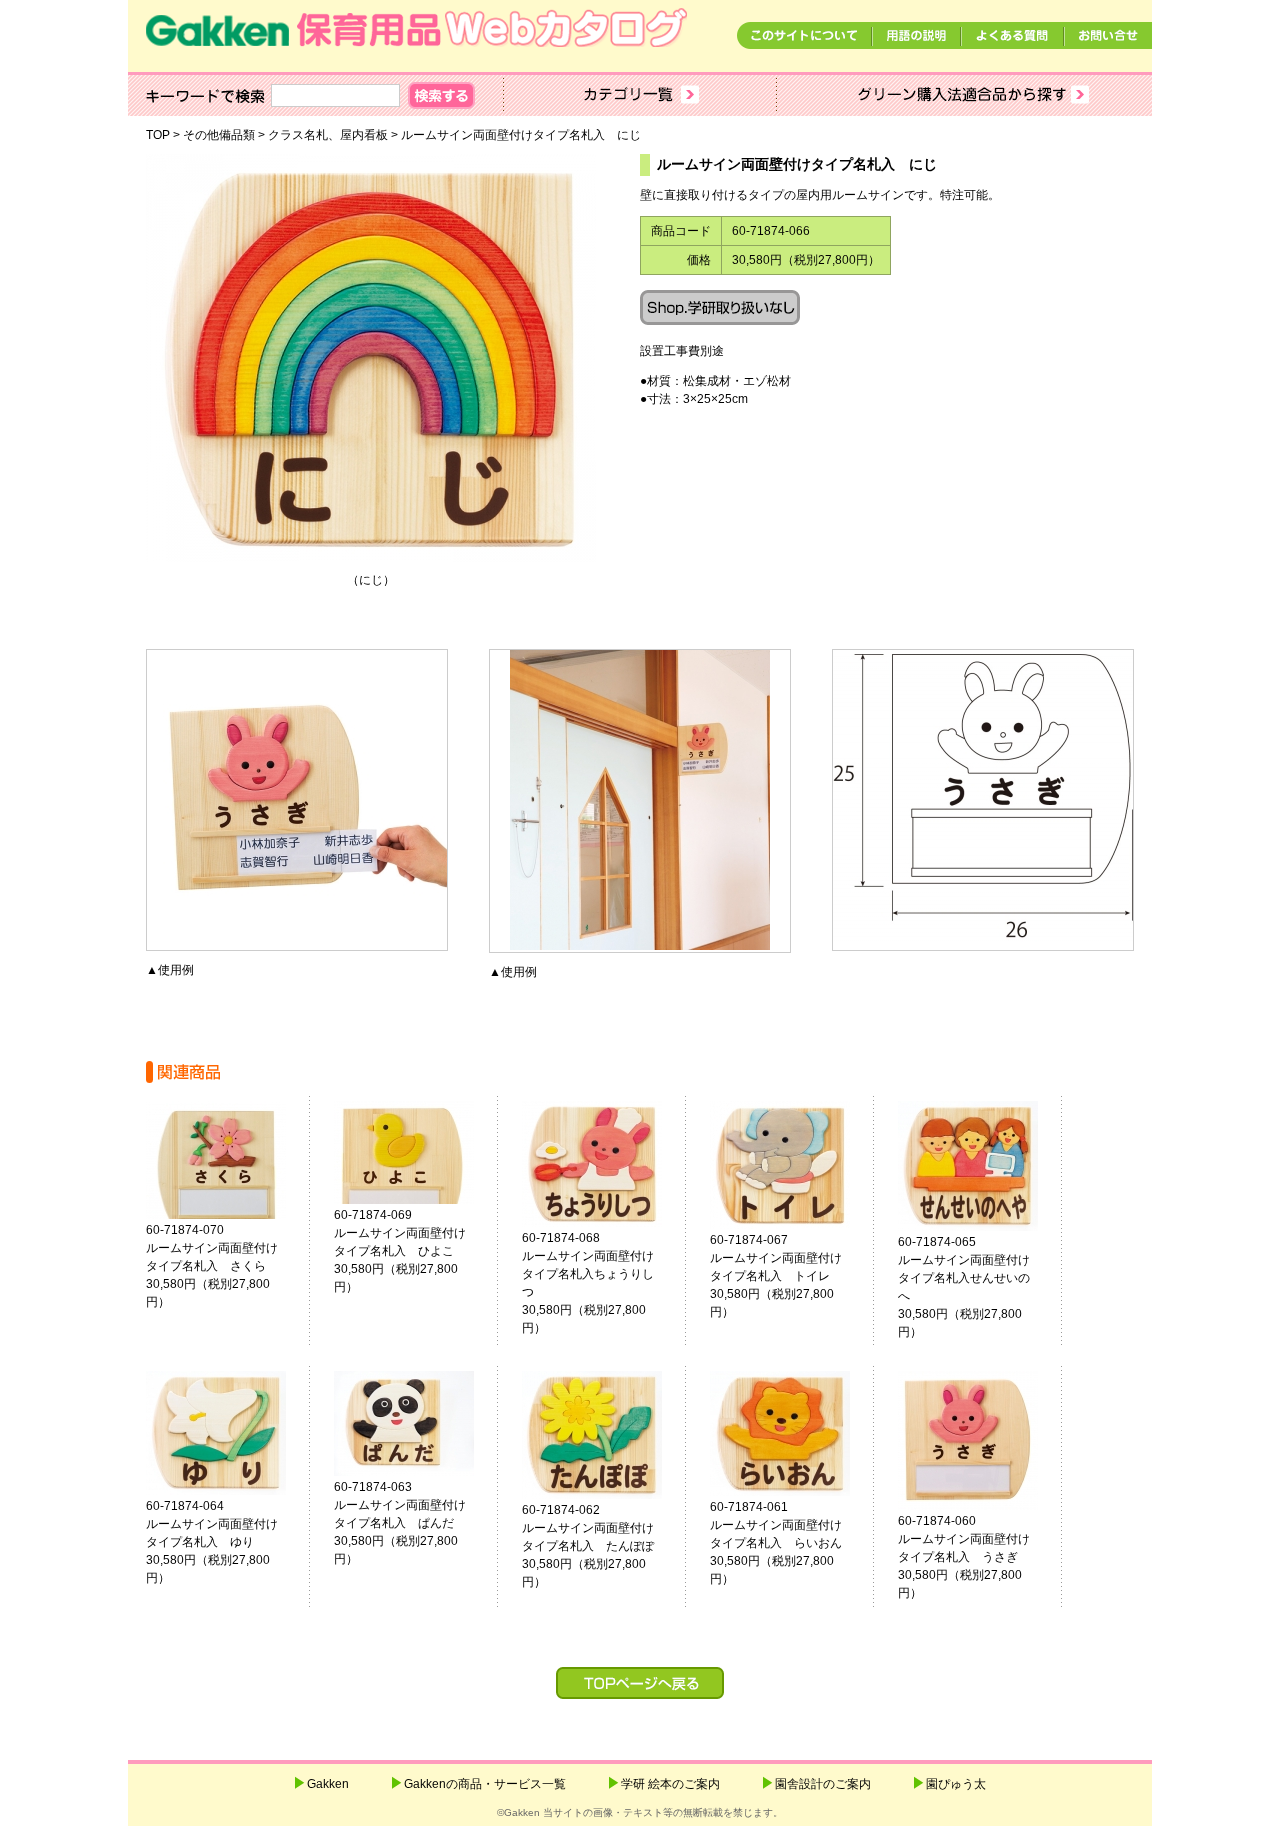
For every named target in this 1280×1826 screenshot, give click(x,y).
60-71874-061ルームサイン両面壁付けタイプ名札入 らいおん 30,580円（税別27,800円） (788, 1543)
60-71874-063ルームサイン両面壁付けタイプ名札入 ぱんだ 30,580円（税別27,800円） (412, 1523)
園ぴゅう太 (956, 1784)
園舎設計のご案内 (823, 1784)
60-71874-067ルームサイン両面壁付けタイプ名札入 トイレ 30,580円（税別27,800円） (788, 1276)
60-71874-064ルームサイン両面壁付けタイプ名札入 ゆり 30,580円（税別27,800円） (224, 1542)
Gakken (328, 1784)
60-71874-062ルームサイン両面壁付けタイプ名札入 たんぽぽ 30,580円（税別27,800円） (600, 1546)
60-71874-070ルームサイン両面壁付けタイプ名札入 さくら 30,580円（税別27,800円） (224, 1266)
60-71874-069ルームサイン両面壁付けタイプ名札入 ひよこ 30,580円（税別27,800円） (412, 1251)
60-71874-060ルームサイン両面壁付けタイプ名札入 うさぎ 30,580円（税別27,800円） (976, 1557)
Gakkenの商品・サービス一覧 (485, 1784)
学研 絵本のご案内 (670, 1784)
